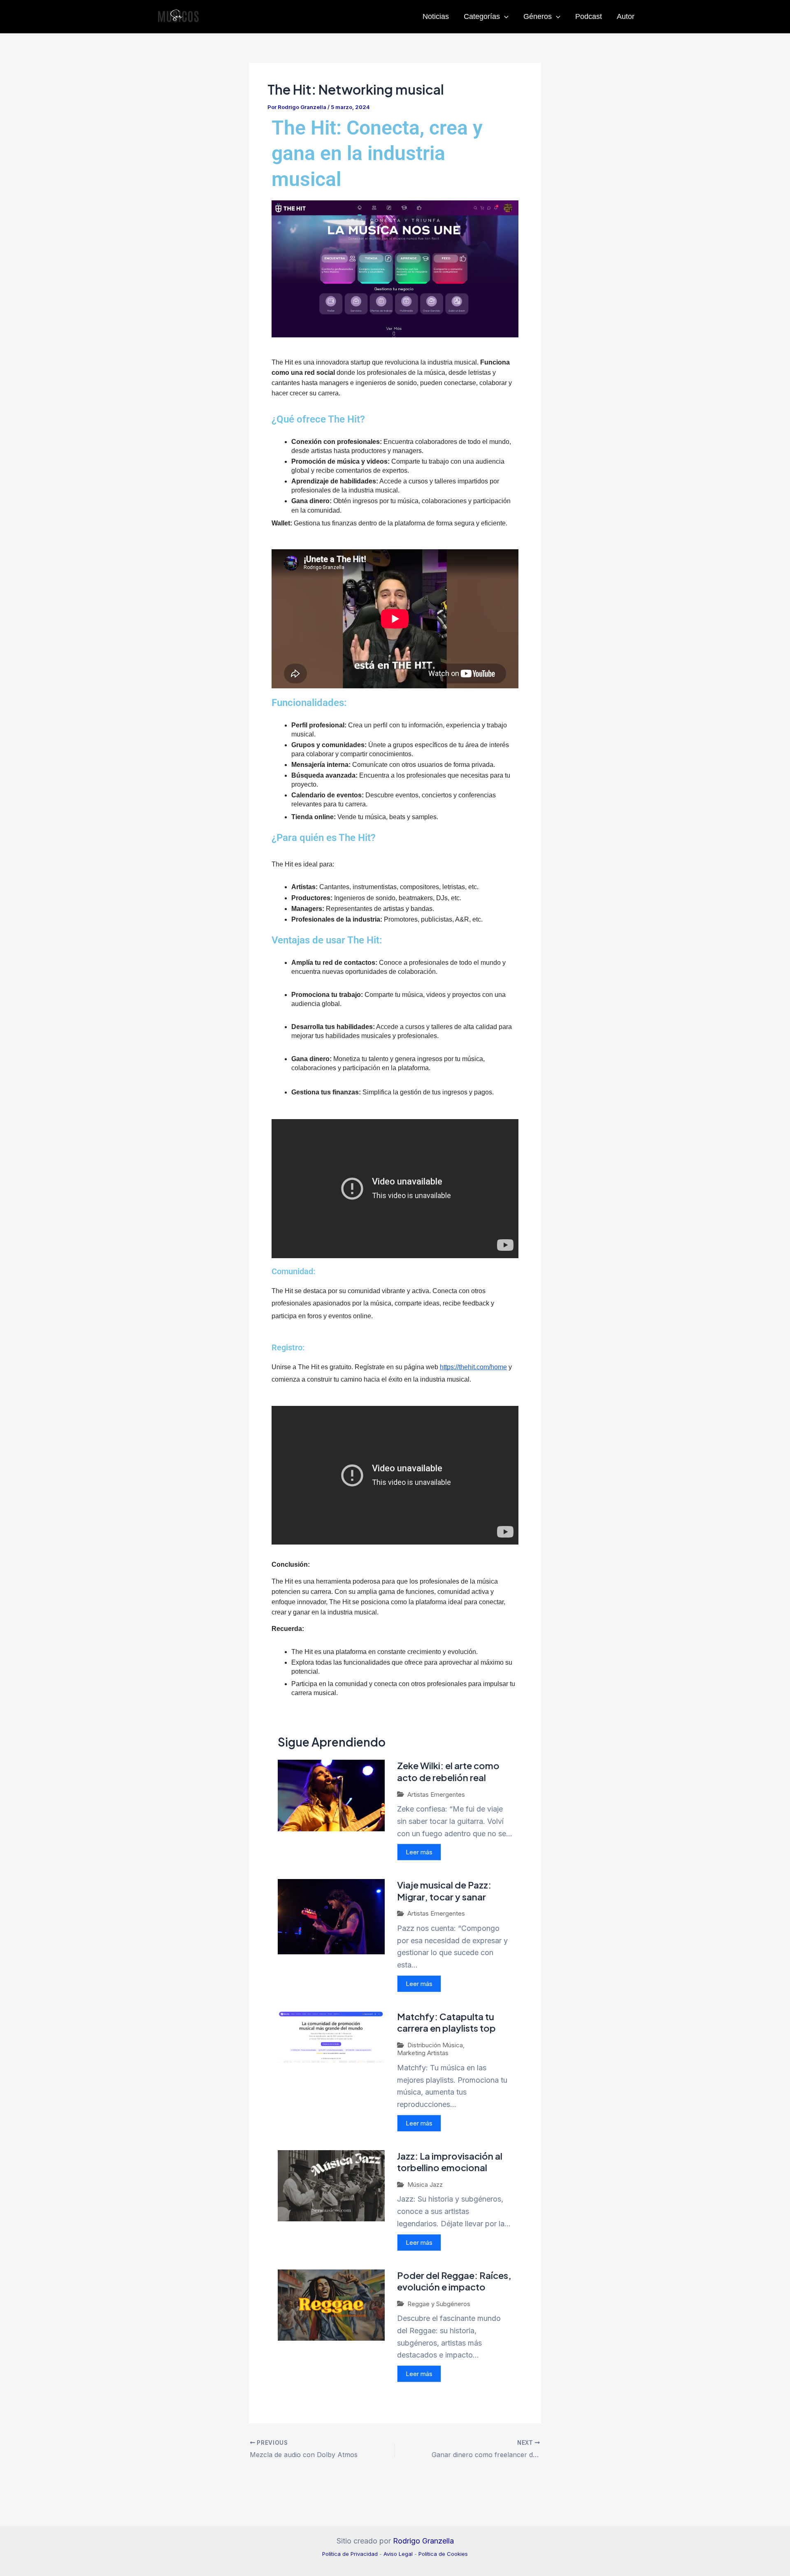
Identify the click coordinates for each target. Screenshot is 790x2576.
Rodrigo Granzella (423, 2541)
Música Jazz (425, 2185)
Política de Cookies (443, 2554)
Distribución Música (435, 2045)
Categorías (482, 16)
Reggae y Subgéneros (439, 2304)
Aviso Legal (398, 2554)
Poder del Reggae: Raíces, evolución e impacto (454, 2281)
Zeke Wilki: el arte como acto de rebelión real (448, 1771)
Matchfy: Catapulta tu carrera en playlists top (446, 2022)
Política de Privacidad (350, 2554)
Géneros (538, 16)
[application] (504, 16)
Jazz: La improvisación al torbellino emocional (450, 2162)
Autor (626, 16)
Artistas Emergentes (436, 1794)
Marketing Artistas (423, 2053)
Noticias (436, 16)
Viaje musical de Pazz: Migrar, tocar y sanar (444, 1891)
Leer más (419, 1852)
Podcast (589, 16)
